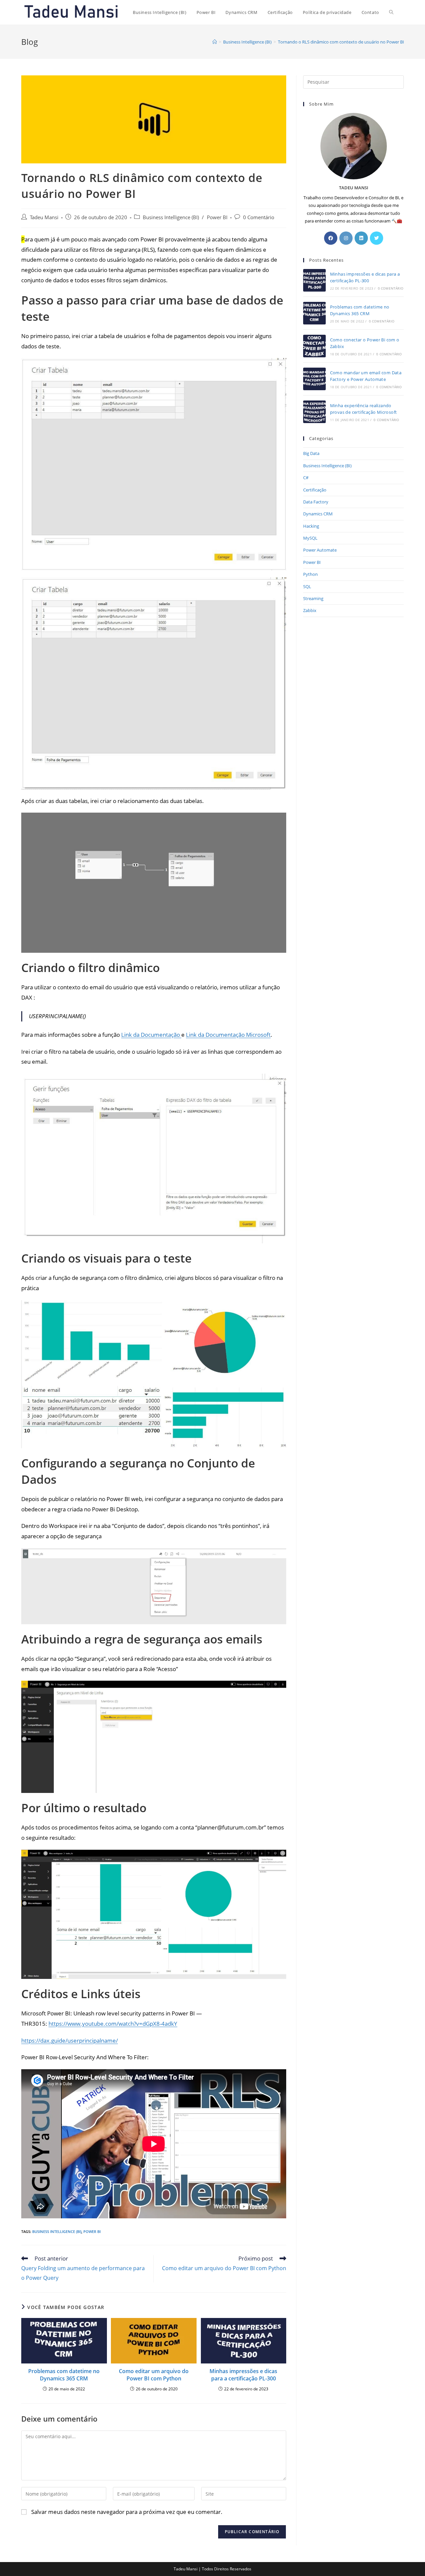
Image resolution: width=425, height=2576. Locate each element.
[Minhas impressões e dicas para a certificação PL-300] (314, 280)
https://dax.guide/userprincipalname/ (70, 2041)
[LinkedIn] (361, 238)
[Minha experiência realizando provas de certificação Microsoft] (314, 412)
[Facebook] (331, 238)
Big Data (311, 453)
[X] (377, 238)
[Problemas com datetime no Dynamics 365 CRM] (314, 313)
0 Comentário (259, 217)
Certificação (315, 490)
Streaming (313, 598)
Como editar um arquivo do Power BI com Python (154, 2375)
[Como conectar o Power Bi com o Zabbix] (314, 346)
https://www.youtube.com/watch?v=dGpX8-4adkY (113, 2024)
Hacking (311, 526)
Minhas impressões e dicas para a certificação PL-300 (243, 2375)
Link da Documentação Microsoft (228, 1035)
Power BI (217, 217)
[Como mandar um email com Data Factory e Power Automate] (314, 379)
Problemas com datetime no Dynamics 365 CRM (64, 2375)
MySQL (310, 538)
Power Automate (320, 550)
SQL (307, 586)
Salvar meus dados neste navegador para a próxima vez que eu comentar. (127, 2512)
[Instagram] (346, 238)
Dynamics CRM (318, 514)
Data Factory (316, 502)
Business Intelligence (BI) (171, 217)
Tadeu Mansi (44, 217)
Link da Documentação (151, 1035)
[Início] (215, 42)
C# (306, 478)
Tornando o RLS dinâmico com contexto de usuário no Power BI (341, 42)
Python (310, 574)
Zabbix (310, 610)
